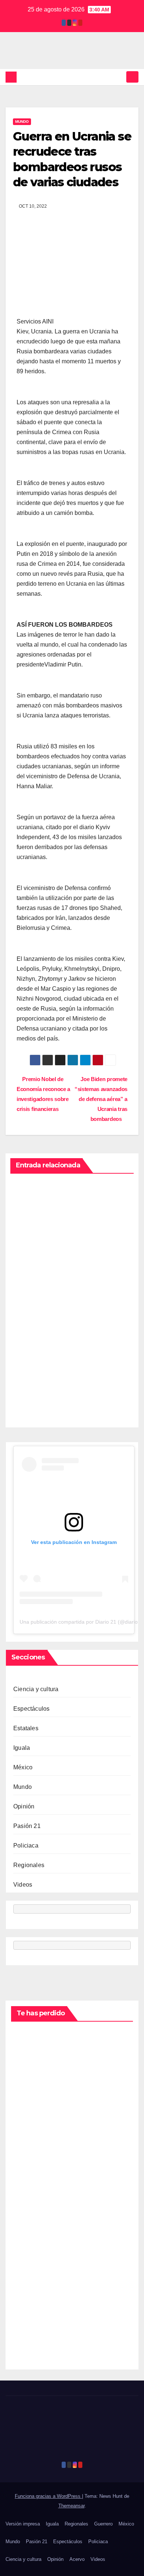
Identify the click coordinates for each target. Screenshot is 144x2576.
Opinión (24, 1806)
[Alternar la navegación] (132, 77)
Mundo (22, 122)
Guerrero (103, 2524)
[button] (119, 77)
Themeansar (71, 2506)
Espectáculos (31, 1709)
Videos (23, 1885)
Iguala (22, 1748)
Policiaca (26, 1846)
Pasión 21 (27, 1826)
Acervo (77, 2559)
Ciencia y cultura (36, 1689)
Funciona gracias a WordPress (48, 2496)
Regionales (29, 1865)
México (23, 1767)
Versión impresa (23, 2524)
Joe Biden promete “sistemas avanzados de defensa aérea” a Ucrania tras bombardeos (101, 1099)
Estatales (26, 1728)
